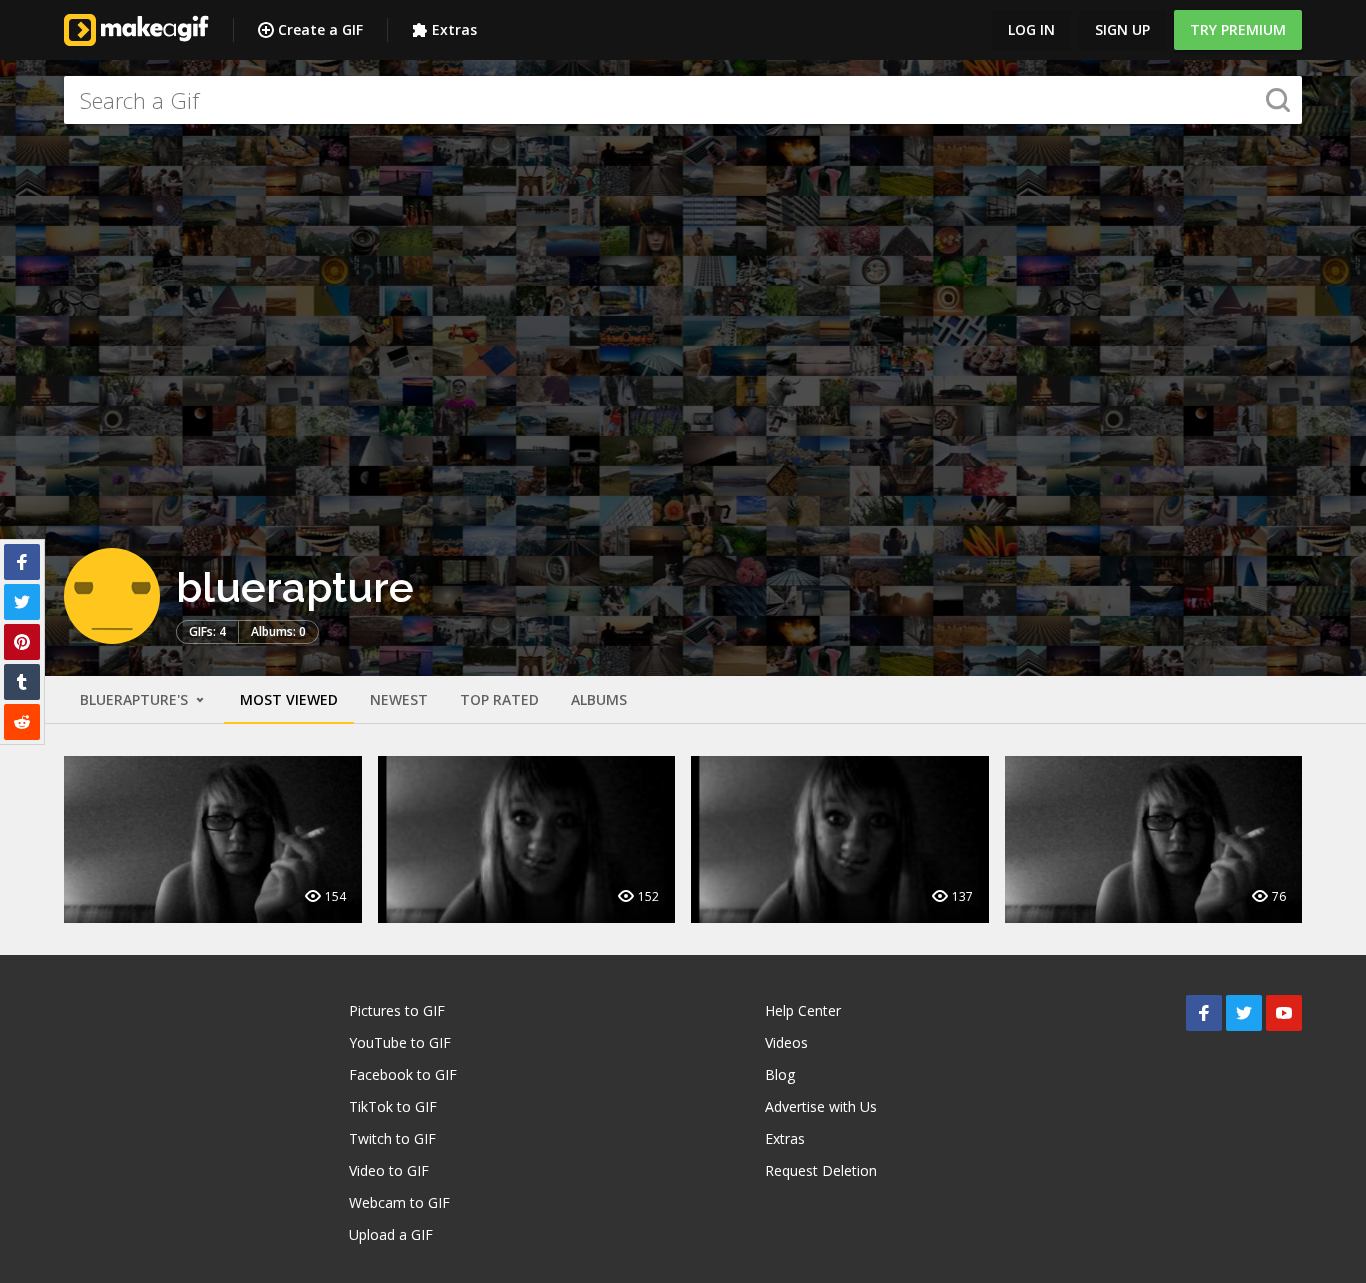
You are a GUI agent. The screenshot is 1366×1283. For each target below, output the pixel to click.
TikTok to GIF (393, 1106)
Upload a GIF (391, 1234)
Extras (454, 29)
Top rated (499, 699)
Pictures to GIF (397, 1010)
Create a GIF (320, 29)
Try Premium (1238, 29)
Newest (399, 699)
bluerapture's (136, 699)
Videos (786, 1042)
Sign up (1122, 29)
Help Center (803, 1010)
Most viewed (289, 699)
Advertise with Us (821, 1106)
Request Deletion (821, 1170)
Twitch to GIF (392, 1138)
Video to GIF (389, 1170)
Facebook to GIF (403, 1074)
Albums (599, 699)
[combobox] (683, 100)
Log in (1031, 29)
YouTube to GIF (400, 1042)
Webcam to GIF (399, 1202)
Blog (780, 1074)
